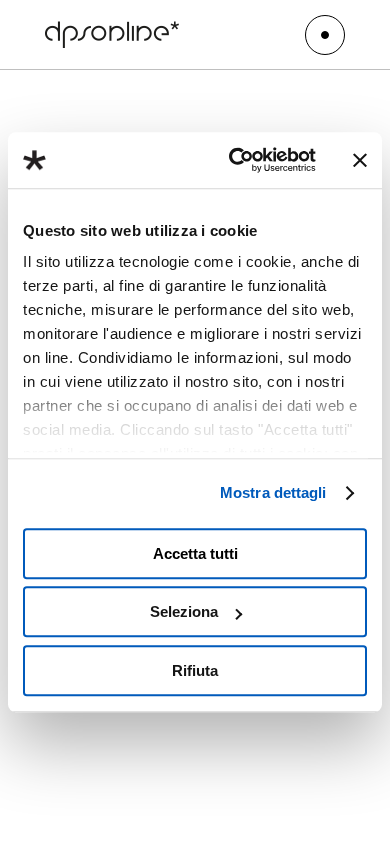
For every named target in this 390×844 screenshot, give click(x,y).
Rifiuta (195, 670)
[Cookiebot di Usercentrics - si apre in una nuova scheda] (236, 160)
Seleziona (184, 611)
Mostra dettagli (273, 492)
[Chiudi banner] (360, 160)
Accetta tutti (195, 553)
